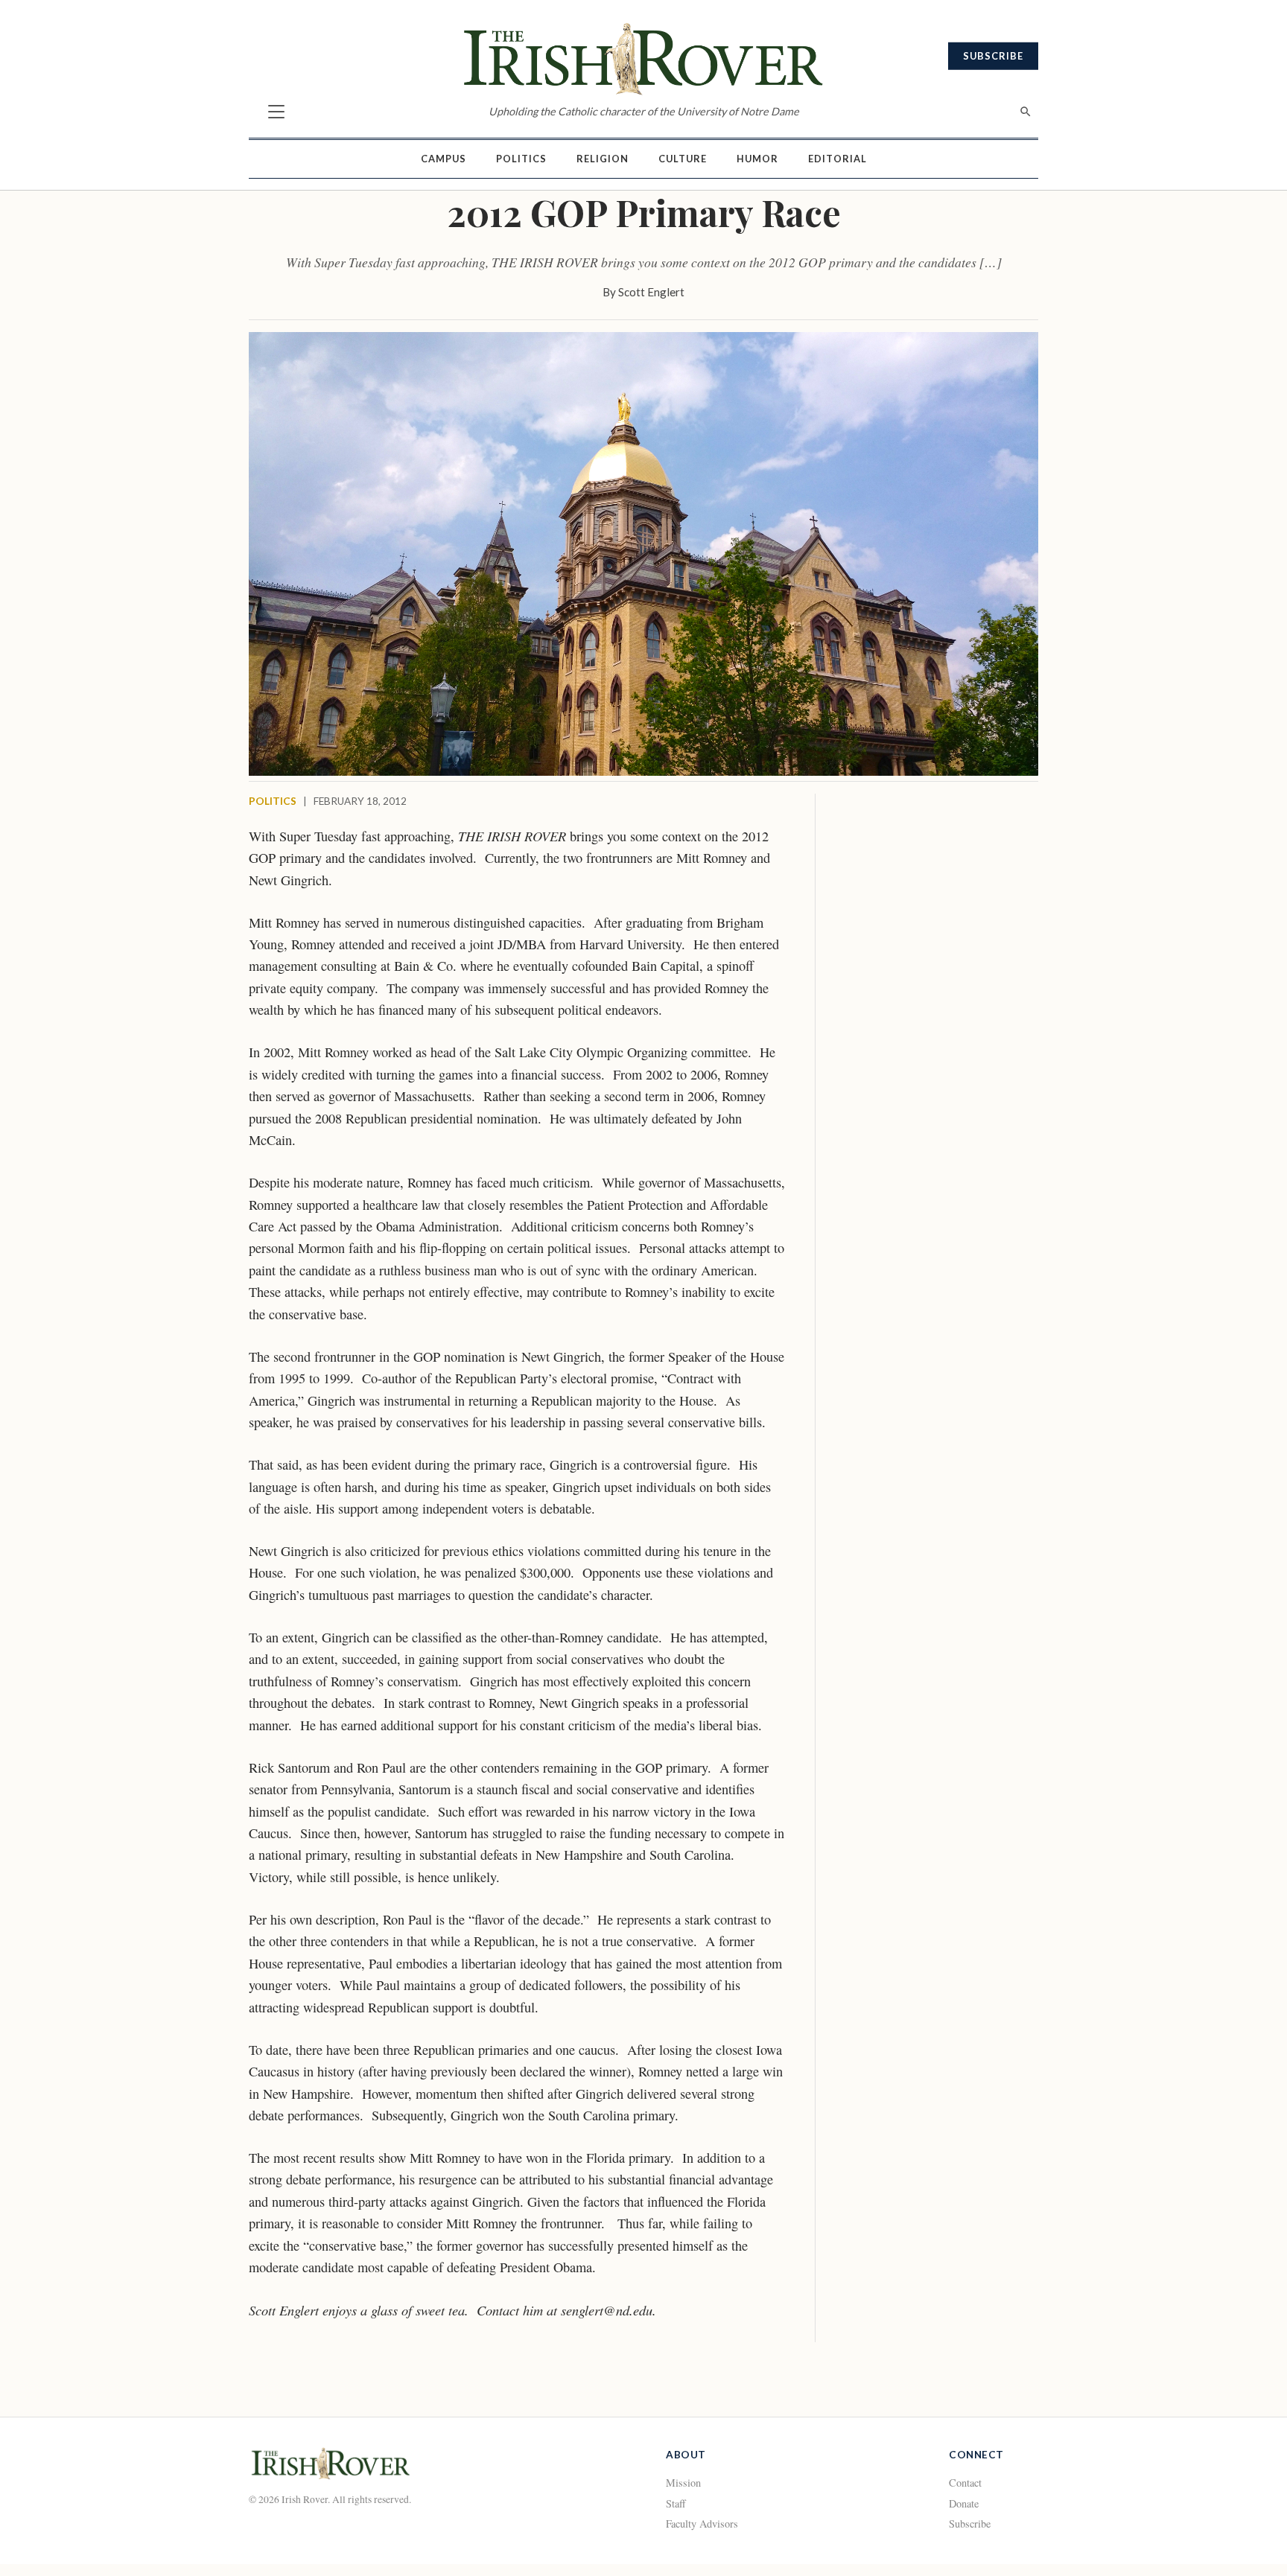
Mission (683, 2483)
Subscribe (993, 56)
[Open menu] (276, 112)
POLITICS (273, 801)
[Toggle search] (1026, 112)
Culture (683, 159)
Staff (676, 2503)
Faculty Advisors (702, 2524)
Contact (965, 2483)
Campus (444, 159)
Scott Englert (651, 292)
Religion (603, 159)
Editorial (838, 159)
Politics (521, 159)
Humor (757, 159)
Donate (964, 2503)
